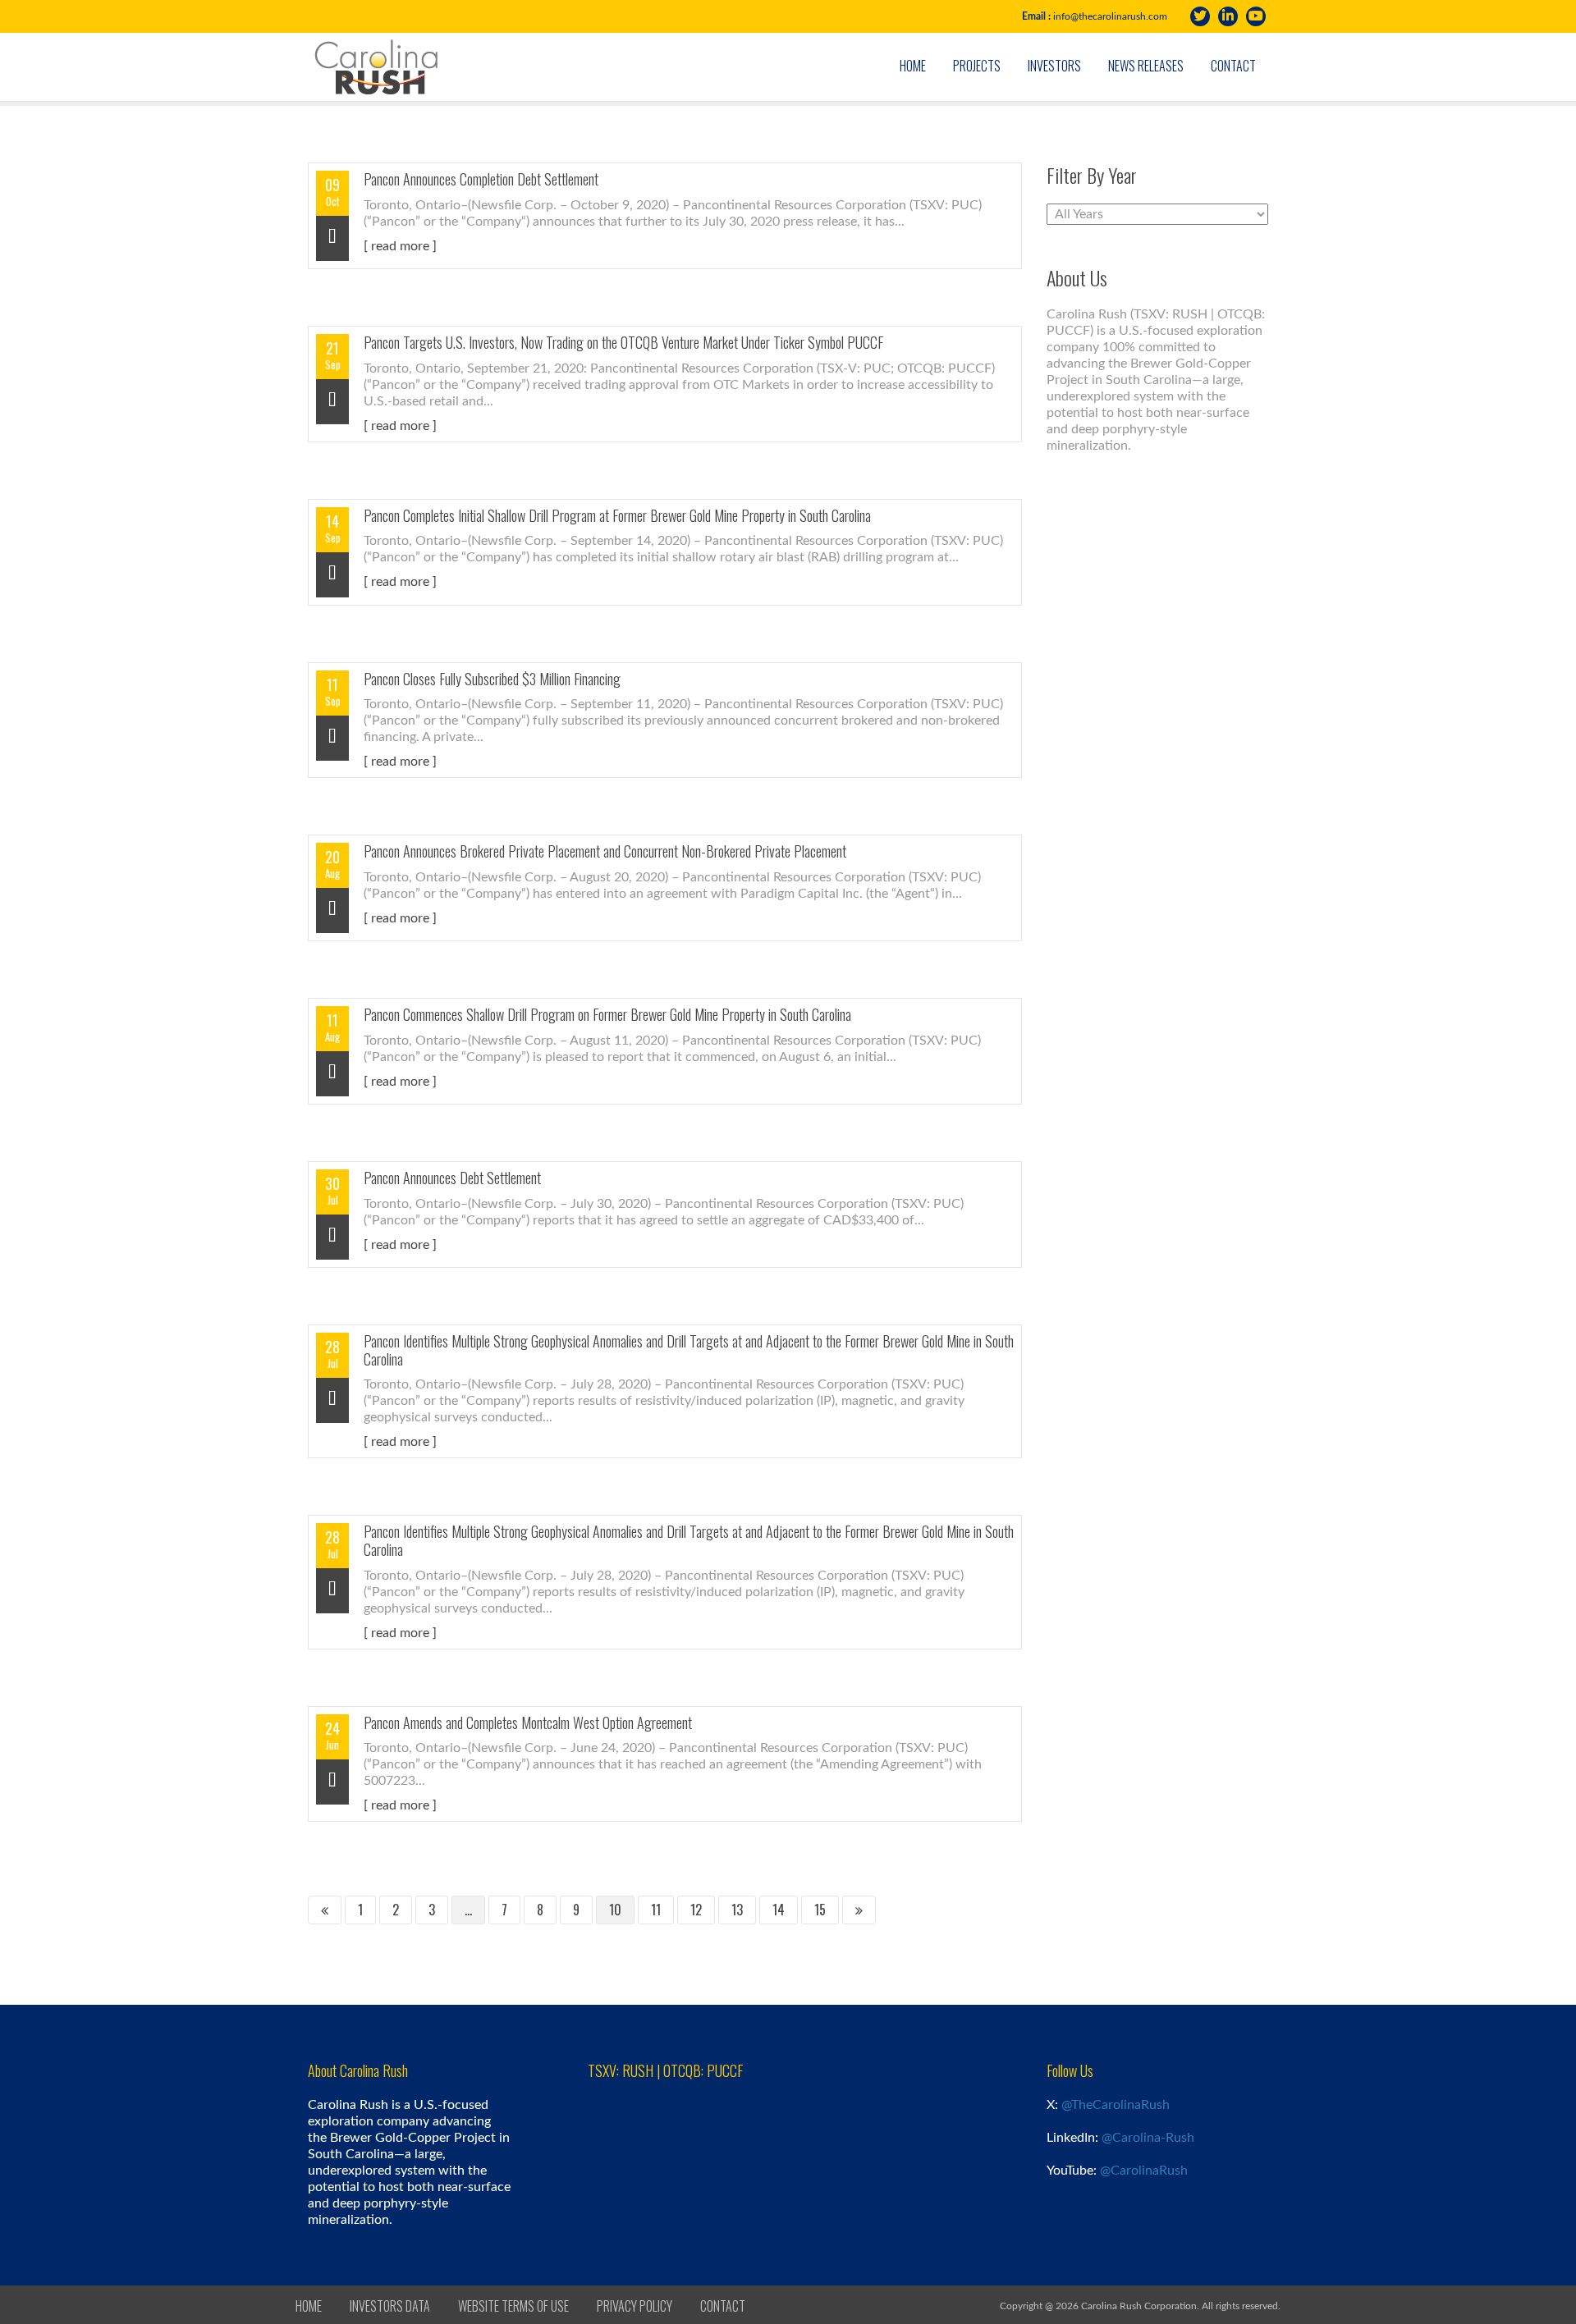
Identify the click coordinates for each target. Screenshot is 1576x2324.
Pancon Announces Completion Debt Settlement (481, 179)
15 (820, 1910)
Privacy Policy (635, 2306)
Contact (1233, 66)
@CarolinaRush (1144, 2171)
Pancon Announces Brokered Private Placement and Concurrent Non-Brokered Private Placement (605, 851)
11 (656, 1910)
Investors (1054, 66)
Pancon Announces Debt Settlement (452, 1178)
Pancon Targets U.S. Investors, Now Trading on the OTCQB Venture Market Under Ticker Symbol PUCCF (623, 342)
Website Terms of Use (513, 2306)
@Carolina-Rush (1148, 2138)
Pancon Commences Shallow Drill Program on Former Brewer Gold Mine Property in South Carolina (607, 1014)
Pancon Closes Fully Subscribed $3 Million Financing (492, 679)
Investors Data (390, 2306)
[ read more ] (400, 246)
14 (779, 1910)
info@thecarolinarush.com (1110, 16)
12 (696, 1910)
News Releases (1146, 66)
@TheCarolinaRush (1116, 2105)
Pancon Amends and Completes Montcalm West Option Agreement (528, 1722)
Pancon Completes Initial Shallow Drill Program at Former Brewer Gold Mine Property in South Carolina (617, 515)
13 (737, 1910)
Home (913, 66)
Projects (977, 66)
